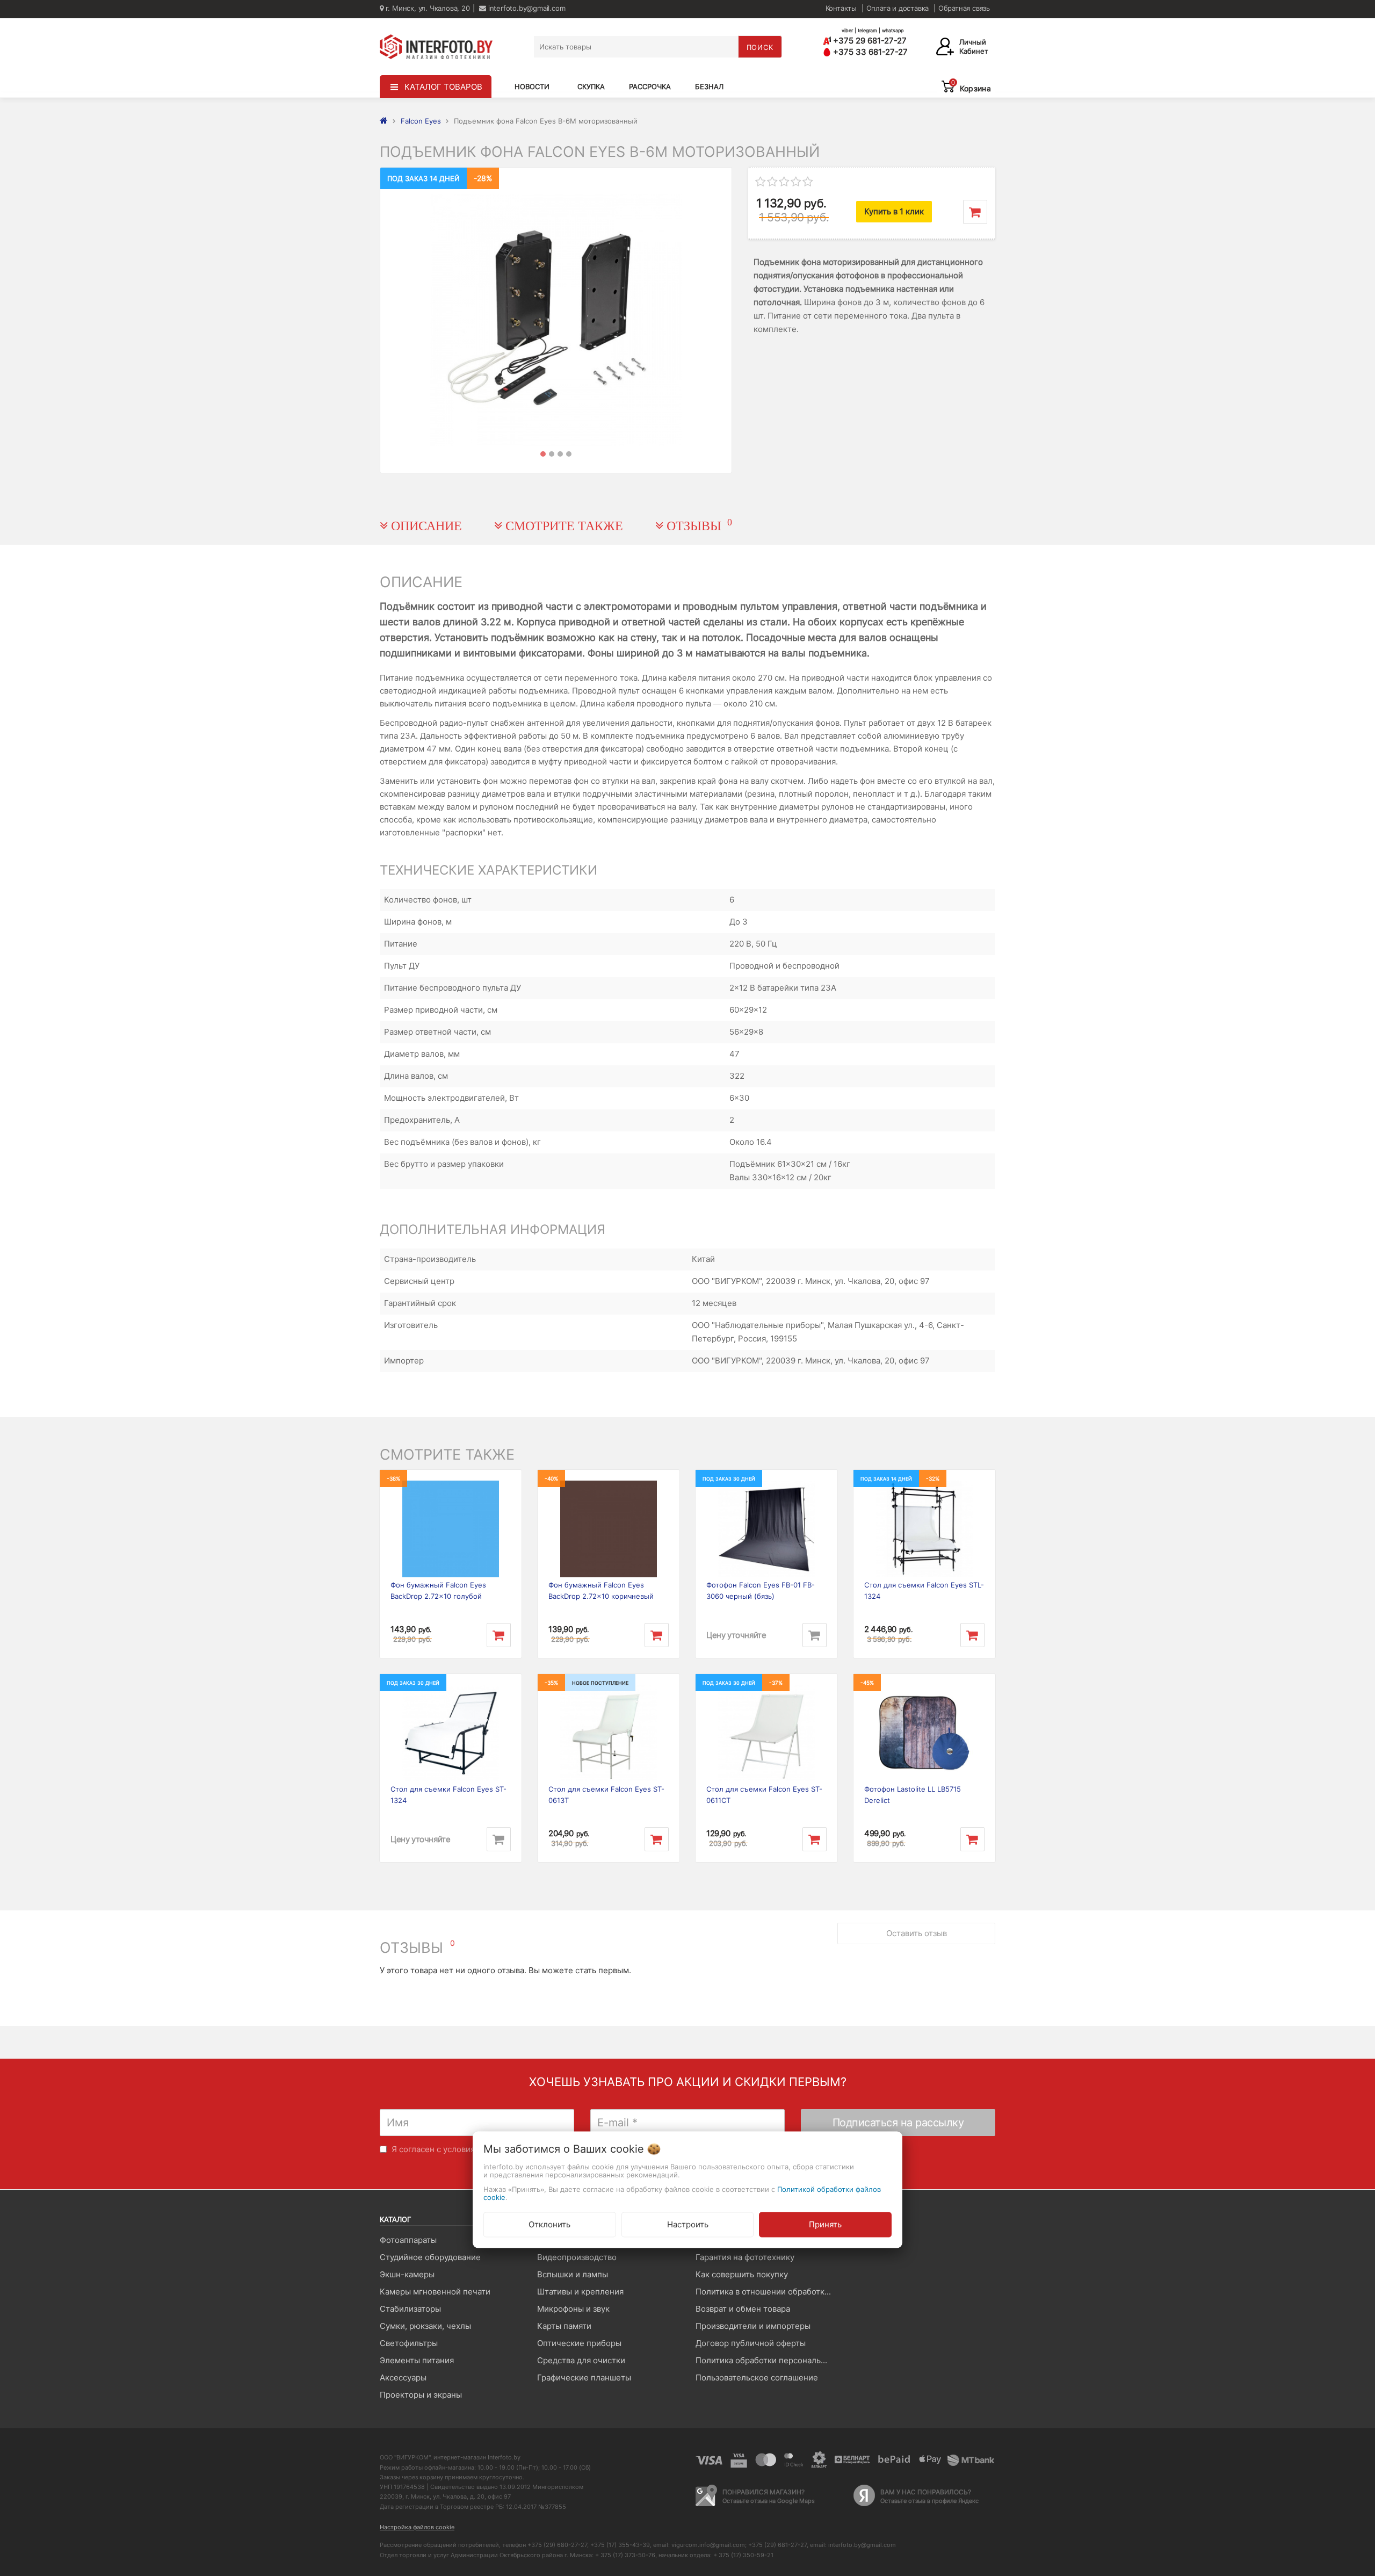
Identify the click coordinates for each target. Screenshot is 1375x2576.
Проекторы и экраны (421, 2395)
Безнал (709, 86)
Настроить (688, 2224)
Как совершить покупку (742, 2274)
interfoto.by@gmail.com (526, 8)
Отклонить (549, 2224)
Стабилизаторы (410, 2309)
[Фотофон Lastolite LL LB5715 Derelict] (924, 1733)
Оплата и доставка (898, 8)
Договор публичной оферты (751, 2343)
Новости (532, 86)
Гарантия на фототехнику (745, 2257)
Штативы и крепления (580, 2292)
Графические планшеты (584, 2377)
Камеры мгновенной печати (435, 2292)
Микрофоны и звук (573, 2309)
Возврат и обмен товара (743, 2309)
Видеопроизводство (577, 2257)
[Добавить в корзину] (975, 212)
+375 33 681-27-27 (869, 52)
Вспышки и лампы (573, 2274)
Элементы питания (417, 2360)
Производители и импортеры (753, 2326)
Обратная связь (964, 8)
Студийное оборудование (430, 2257)
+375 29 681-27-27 (869, 41)
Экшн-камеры (407, 2274)
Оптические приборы (579, 2343)
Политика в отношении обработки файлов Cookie (766, 2292)
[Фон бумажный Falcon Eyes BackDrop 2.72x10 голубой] (451, 1529)
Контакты (841, 8)
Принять (825, 2224)
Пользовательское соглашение (757, 2377)
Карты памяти (564, 2326)
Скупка (591, 86)
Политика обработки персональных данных (766, 2360)
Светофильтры (409, 2343)
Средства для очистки (581, 2360)
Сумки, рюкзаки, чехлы (425, 2326)
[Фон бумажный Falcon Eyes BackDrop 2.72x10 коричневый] (609, 1529)
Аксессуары (403, 2377)
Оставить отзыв (917, 1933)
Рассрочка (650, 86)
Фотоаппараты (408, 2240)
